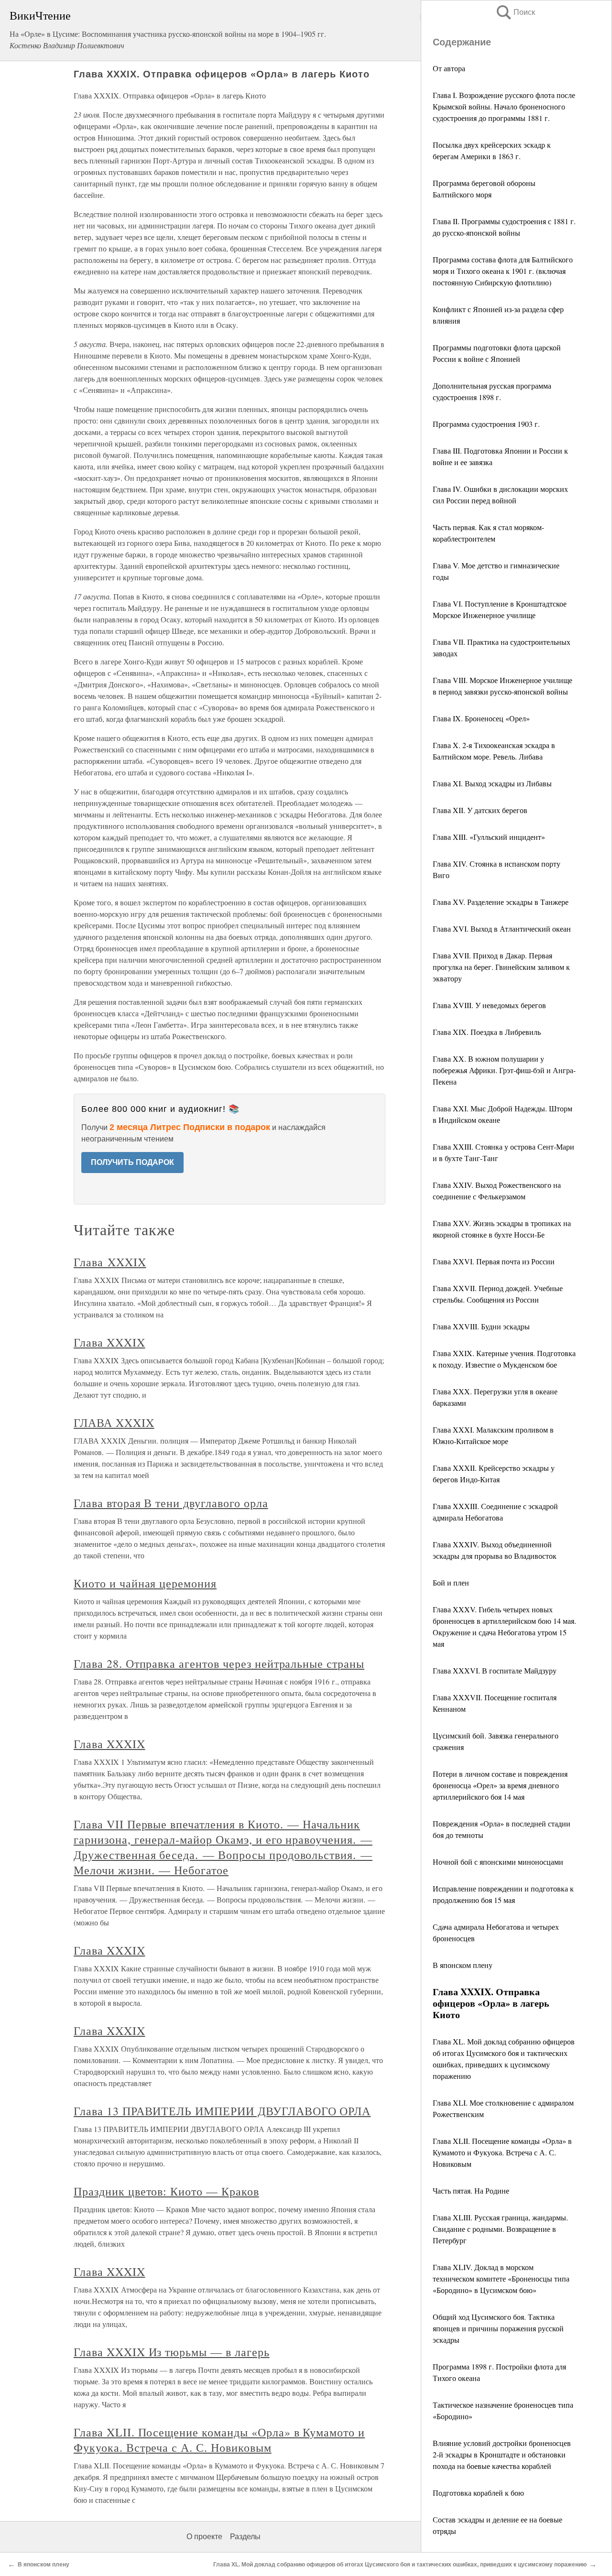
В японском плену (463, 1965)
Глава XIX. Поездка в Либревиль (487, 1032)
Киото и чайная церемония (145, 1583)
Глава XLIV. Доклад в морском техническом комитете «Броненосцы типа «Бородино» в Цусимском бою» (501, 2278)
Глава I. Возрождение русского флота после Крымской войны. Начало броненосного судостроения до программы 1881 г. (504, 106)
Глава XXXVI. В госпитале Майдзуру (495, 1670)
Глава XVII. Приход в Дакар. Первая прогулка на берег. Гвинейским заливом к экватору (501, 967)
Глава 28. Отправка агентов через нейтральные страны (219, 1663)
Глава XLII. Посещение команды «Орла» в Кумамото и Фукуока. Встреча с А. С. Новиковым (502, 2152)
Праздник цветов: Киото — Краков (166, 2191)
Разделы (245, 2537)
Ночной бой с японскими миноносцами (498, 1862)
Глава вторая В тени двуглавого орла (171, 1503)
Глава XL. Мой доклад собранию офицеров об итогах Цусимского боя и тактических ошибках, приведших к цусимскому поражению (400, 2565)
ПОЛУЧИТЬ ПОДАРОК (132, 1162)
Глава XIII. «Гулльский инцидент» (489, 837)
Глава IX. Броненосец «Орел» (481, 718)
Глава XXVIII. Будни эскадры (481, 1326)
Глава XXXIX (110, 1262)
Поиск (515, 12)
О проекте (204, 2537)
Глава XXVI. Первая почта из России (494, 1261)
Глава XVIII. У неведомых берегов (489, 1005)
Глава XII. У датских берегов (480, 810)
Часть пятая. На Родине (471, 2190)
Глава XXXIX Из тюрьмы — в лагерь (172, 2352)
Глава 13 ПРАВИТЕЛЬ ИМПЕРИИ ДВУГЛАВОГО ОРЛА (222, 2111)
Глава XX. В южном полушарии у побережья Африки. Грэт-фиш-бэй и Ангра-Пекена (504, 1070)
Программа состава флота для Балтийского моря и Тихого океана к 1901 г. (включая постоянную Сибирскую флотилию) (503, 271)
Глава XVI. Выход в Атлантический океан (502, 929)
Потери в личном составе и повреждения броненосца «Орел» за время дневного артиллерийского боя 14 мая (500, 1785)
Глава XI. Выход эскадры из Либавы (492, 783)
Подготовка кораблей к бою (478, 2493)
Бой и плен (451, 1582)
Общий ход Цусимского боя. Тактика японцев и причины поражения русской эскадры (498, 2328)
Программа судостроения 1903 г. (486, 424)
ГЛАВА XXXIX (114, 1423)
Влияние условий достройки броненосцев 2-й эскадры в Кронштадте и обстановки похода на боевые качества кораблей (502, 2454)
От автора (449, 68)
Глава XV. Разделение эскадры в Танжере (501, 902)
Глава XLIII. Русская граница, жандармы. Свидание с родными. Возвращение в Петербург (500, 2229)
